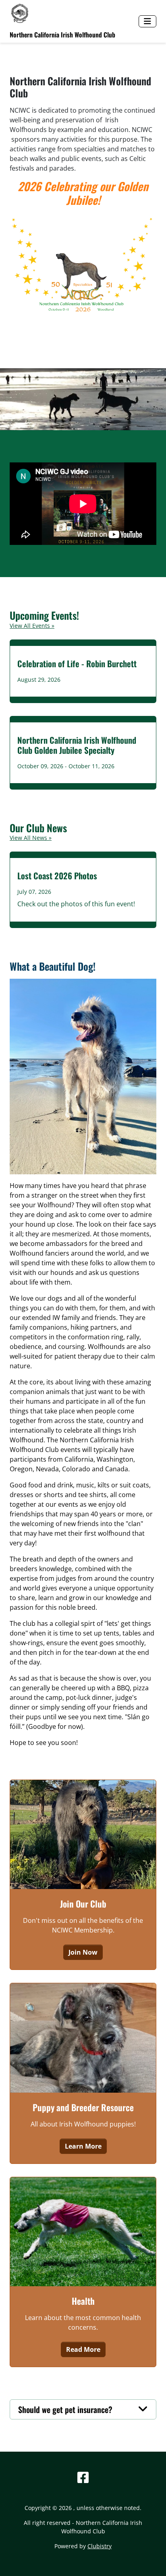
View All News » (31, 838)
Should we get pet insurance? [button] (65, 2409)
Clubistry (100, 2546)
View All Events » (32, 626)
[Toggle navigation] (147, 21)
